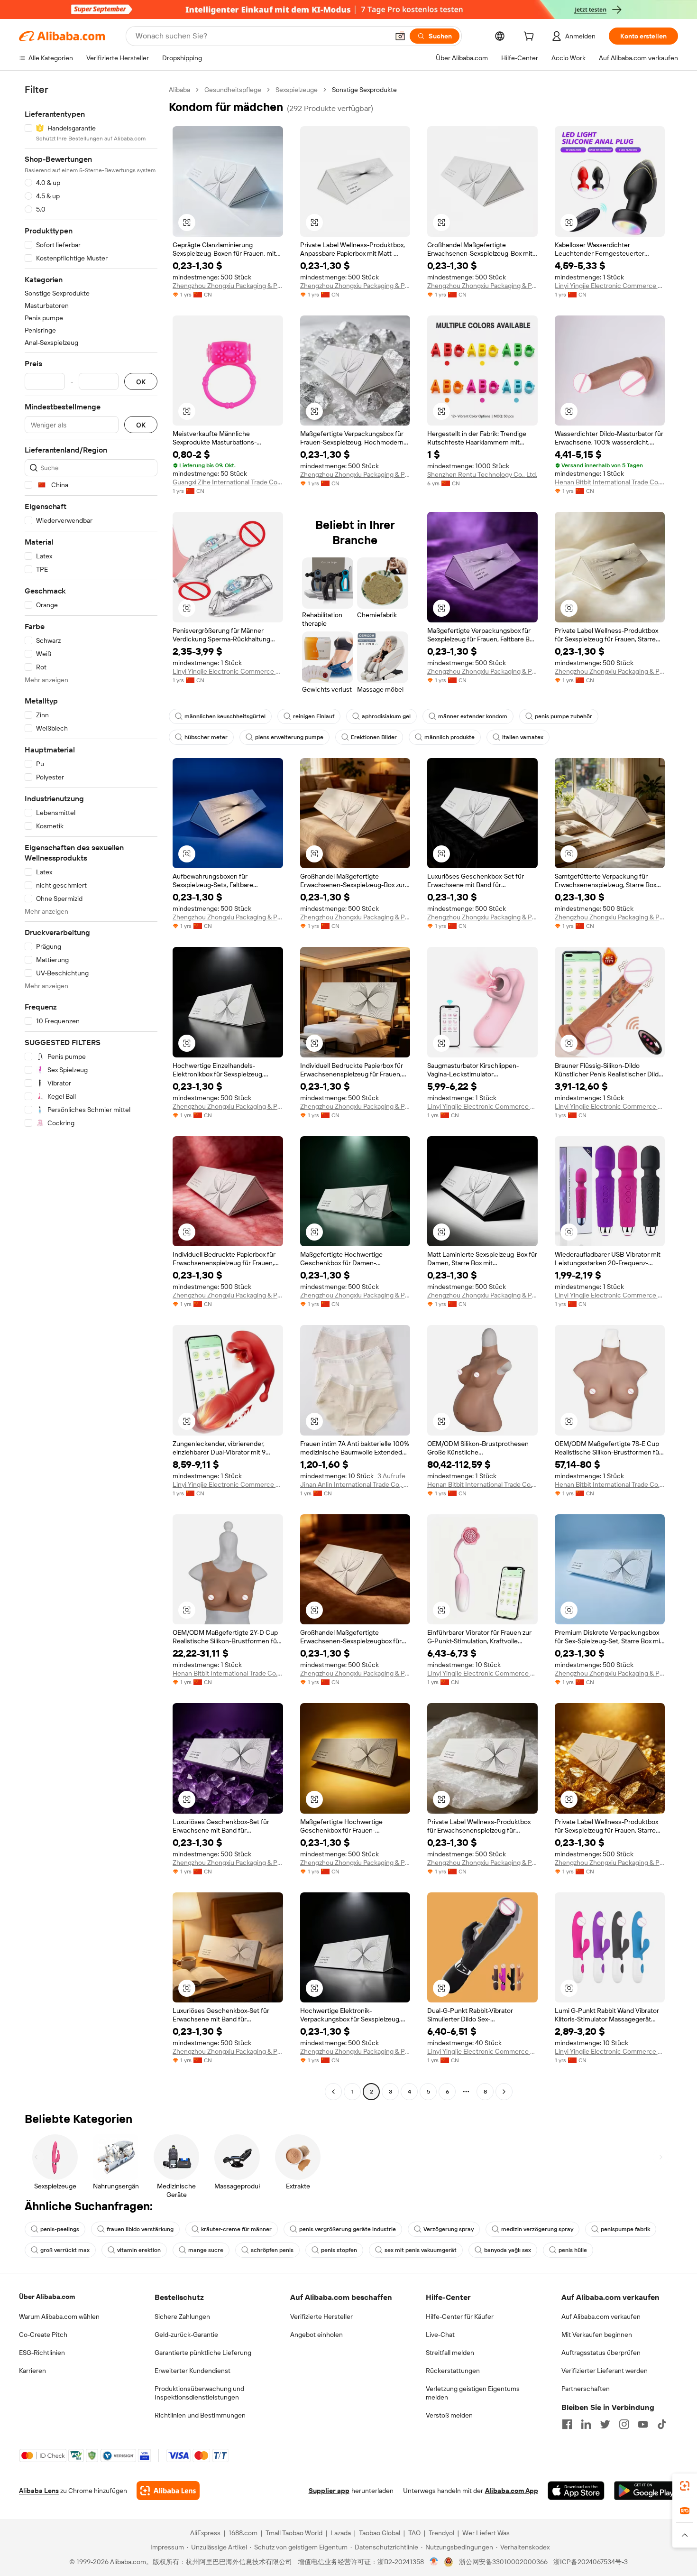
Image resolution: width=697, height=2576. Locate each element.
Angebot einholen (316, 2335)
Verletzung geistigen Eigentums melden (473, 2393)
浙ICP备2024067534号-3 (591, 2562)
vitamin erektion (139, 2250)
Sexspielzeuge (297, 90)
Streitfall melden (450, 2353)
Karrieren (32, 2371)
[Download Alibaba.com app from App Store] (576, 2491)
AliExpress (205, 2533)
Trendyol (441, 2533)
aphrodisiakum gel (386, 716)
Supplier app (329, 2491)
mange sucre (206, 2250)
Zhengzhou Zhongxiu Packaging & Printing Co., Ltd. (228, 286)
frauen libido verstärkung (140, 2229)
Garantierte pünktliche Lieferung (203, 2353)
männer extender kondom (473, 716)
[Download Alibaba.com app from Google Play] (646, 2491)
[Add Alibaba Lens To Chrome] (168, 2491)
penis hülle (573, 2250)
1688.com (243, 2533)
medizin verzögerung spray (537, 2229)
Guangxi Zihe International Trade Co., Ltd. (228, 482)
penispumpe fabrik (625, 2229)
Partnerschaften (586, 2389)
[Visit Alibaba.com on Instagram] (624, 2424)
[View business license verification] (434, 2562)
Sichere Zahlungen (182, 2317)
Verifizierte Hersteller (321, 2317)
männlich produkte (449, 737)
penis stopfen (339, 2250)
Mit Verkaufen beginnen (597, 2335)
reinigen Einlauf (314, 716)
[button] (400, 36)
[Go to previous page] (333, 2092)
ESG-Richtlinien (42, 2353)
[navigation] (91, 1092)
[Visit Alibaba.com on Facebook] (567, 2424)
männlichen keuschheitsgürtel (225, 716)
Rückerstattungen (453, 2371)
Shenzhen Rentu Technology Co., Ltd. (482, 474)
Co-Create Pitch (43, 2335)
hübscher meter (206, 737)
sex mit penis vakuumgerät (421, 2250)
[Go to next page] (504, 2092)
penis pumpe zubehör (564, 716)
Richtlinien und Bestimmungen (200, 2415)
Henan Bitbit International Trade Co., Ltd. (610, 482)
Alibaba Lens (39, 2491)
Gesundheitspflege (233, 90)
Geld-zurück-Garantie (186, 2335)
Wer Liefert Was (486, 2533)
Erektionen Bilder (374, 737)
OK (141, 382)
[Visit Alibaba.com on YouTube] (643, 2424)
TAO (414, 2533)
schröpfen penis (272, 2250)
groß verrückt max (65, 2250)
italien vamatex (523, 737)
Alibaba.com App (512, 2491)
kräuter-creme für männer (236, 2229)
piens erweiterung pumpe (289, 737)
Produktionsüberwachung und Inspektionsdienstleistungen (199, 2393)
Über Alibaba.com (47, 2297)
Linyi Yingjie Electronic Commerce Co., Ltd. (610, 286)
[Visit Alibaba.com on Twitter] (605, 2424)
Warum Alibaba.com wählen (59, 2317)
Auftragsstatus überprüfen (601, 2353)
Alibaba (179, 90)
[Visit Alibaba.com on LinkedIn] (586, 2424)
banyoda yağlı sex (508, 2250)
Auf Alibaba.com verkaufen (601, 2317)
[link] (685, 2486)
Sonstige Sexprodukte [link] (364, 90)
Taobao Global (380, 2533)
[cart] (531, 37)
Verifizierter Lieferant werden (605, 2371)
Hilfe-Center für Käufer (460, 2317)
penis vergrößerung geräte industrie (348, 2229)
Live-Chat (440, 2335)
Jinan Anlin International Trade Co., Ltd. (355, 1484)
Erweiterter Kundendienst (193, 2371)
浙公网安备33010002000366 (503, 2562)
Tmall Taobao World (294, 2533)
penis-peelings (60, 2229)
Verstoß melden (449, 2415)
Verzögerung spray (449, 2229)
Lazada (341, 2533)
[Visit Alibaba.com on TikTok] (662, 2424)
